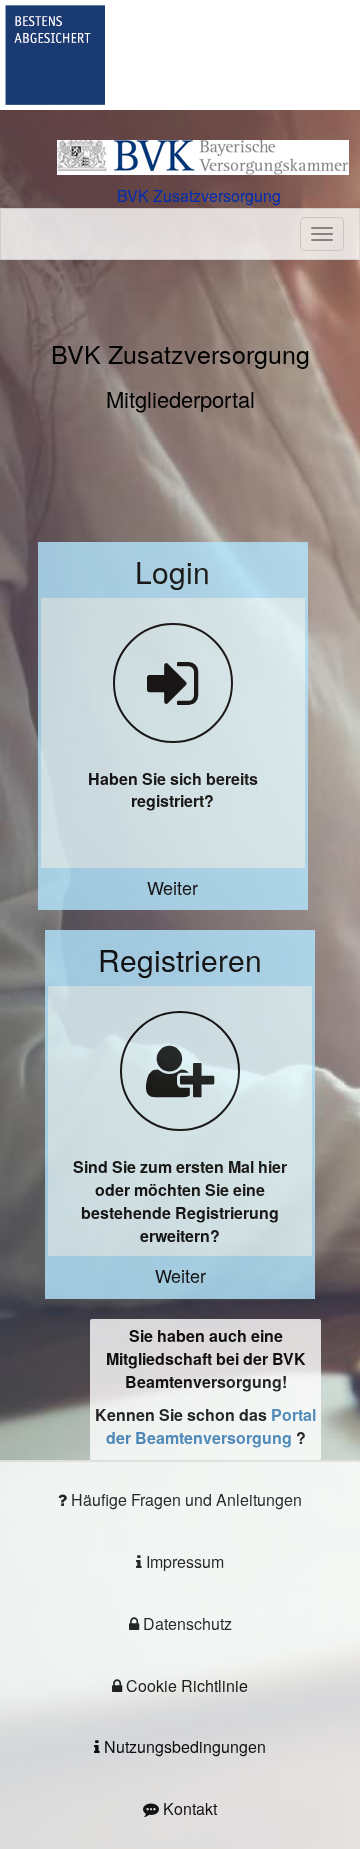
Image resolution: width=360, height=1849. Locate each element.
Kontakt (188, 1808)
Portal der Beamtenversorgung (211, 1426)
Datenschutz (185, 1623)
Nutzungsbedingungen (183, 1746)
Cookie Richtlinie (185, 1685)
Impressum (183, 1561)
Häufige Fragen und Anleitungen (184, 1499)
